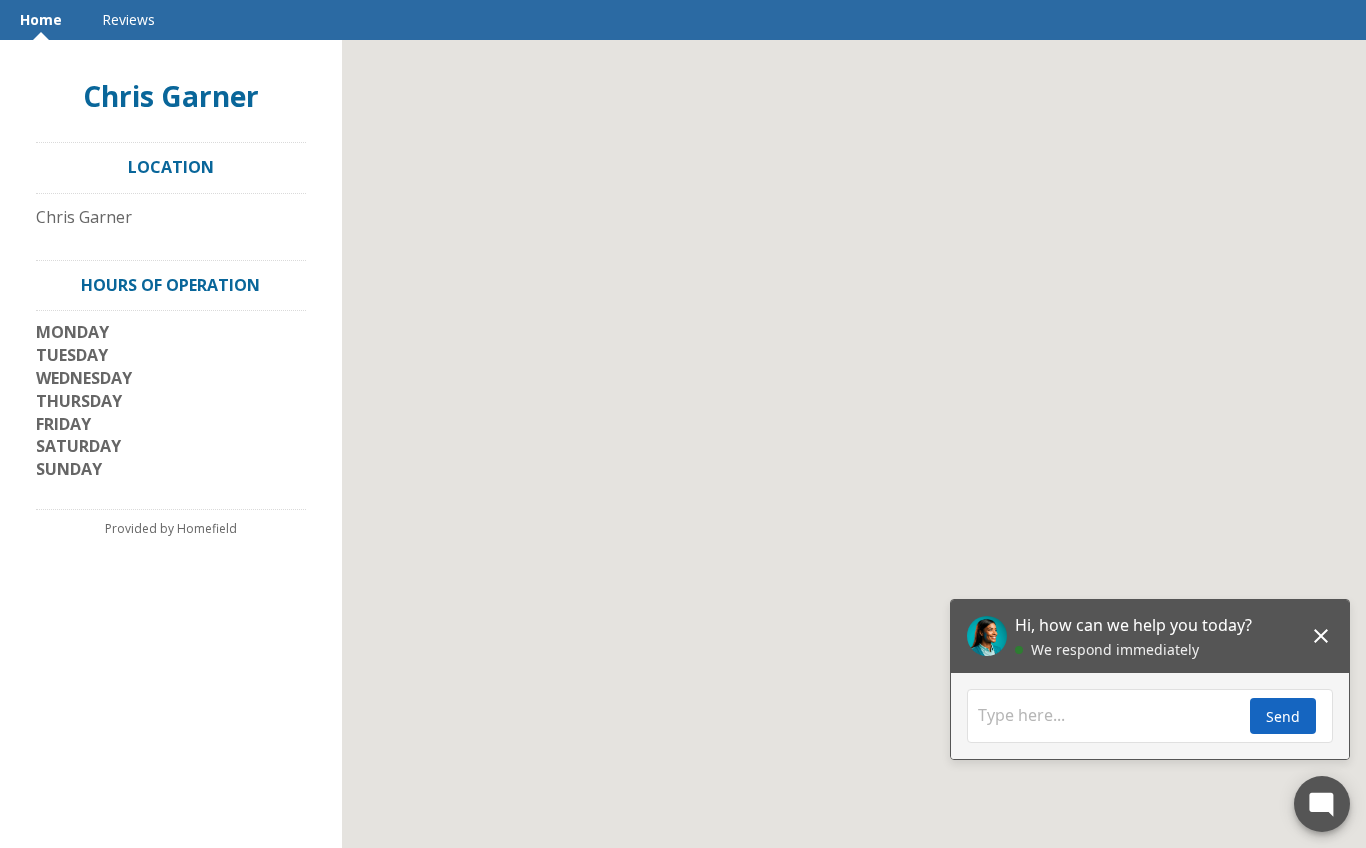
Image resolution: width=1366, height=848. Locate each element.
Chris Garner (171, 96)
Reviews (128, 19)
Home (41, 19)
